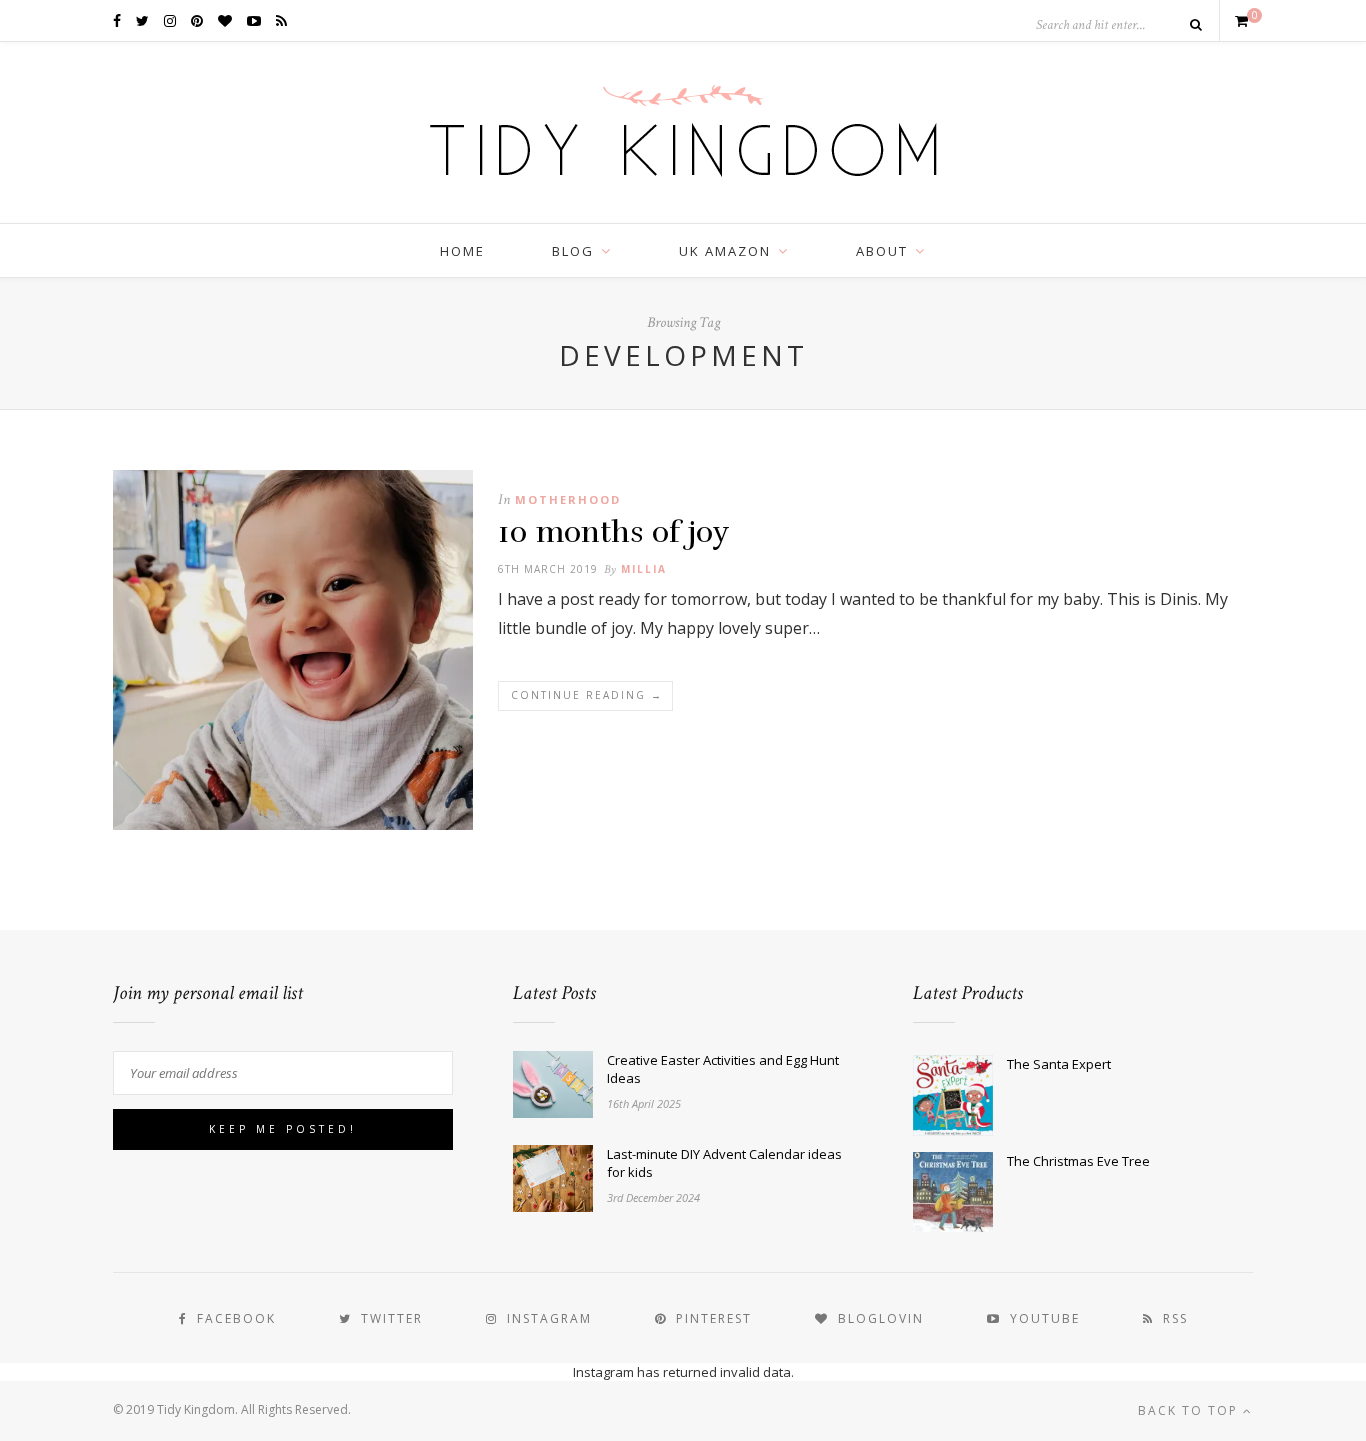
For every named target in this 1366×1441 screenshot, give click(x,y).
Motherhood (568, 499)
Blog (573, 251)
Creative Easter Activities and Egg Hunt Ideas (723, 1069)
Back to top (1190, 1410)
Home (462, 251)
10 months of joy (614, 532)
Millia (644, 569)
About (882, 251)
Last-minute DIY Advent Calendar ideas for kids (724, 1163)
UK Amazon (725, 251)
